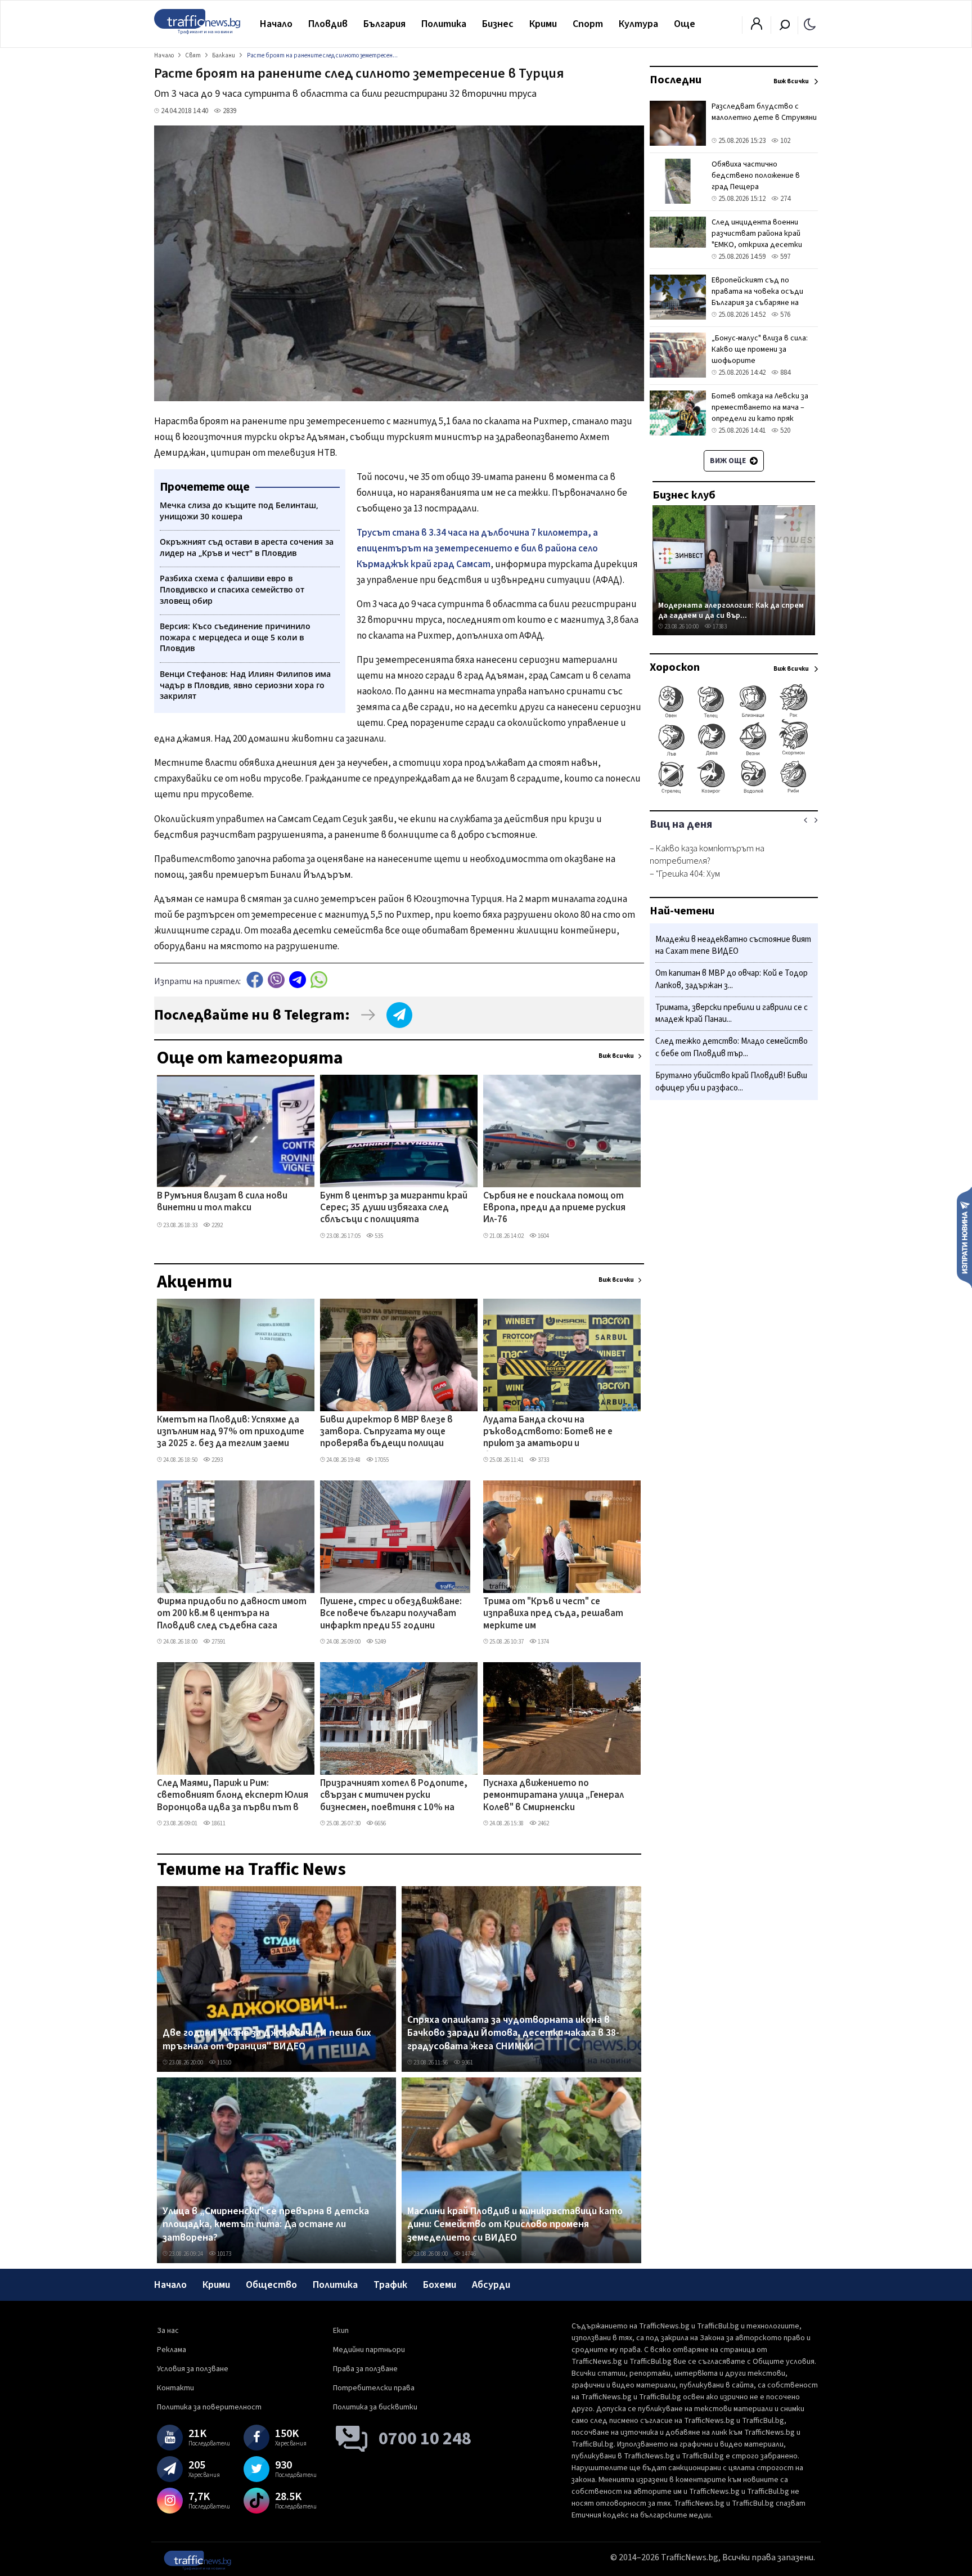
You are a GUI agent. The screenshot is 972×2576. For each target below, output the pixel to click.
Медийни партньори (369, 2350)
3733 (543, 1460)
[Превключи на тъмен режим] (810, 24)
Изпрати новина (964, 1237)
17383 (719, 627)
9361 (467, 2063)
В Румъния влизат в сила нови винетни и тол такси (222, 1202)
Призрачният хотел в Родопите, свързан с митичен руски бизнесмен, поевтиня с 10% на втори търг (394, 1796)
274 (784, 199)
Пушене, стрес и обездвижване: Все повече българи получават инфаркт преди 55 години (391, 1614)
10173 (224, 2254)
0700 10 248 (425, 2439)
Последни (676, 80)
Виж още (729, 461)
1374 (543, 1642)
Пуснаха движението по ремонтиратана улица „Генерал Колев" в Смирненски (553, 1796)
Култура (638, 24)
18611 (218, 1823)
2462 (543, 1823)
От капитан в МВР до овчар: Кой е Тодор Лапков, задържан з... (732, 980)
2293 (217, 1460)
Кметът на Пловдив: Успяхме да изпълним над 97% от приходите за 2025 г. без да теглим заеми (231, 1432)
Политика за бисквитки (375, 2407)
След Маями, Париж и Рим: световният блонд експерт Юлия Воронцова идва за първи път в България (233, 1796)
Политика (444, 24)
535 (378, 1236)
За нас (168, 2331)
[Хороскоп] (734, 792)
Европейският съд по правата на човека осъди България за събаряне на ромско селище (757, 297)
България (384, 24)
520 (784, 430)
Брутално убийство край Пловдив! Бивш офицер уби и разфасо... (731, 1082)
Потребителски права (374, 2388)
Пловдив (328, 24)
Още (685, 24)
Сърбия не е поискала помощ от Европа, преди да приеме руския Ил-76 (554, 1208)
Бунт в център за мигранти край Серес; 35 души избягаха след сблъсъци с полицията (394, 1208)
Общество (271, 2285)
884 (784, 373)
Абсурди (491, 2285)
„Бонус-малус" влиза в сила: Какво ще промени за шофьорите (760, 349)
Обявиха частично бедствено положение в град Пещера (756, 176)
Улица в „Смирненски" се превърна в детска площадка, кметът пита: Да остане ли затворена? (266, 2225)
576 (784, 315)
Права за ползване (365, 2369)
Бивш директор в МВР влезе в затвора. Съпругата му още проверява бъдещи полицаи (386, 1432)
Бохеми (440, 2285)
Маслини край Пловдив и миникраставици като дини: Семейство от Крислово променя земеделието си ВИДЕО (515, 2225)
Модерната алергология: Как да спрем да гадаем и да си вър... (731, 610)
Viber (276, 980)
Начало (276, 24)
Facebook (255, 980)
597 (784, 257)
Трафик (390, 2285)
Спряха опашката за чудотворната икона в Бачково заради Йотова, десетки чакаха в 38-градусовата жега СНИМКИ (513, 2033)
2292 (217, 1225)
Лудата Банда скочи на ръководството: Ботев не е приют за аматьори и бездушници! (548, 1433)
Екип (341, 2331)
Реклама (172, 2350)
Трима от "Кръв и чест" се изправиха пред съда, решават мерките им (553, 1614)
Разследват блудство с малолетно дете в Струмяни (764, 112)
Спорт (588, 24)
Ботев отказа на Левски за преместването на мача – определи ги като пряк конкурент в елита (760, 413)
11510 (224, 2063)
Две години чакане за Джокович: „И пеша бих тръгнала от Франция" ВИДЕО (267, 2039)
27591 (218, 1642)
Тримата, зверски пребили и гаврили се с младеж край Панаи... (732, 1014)
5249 (380, 1642)
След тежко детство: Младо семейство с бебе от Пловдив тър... (732, 1048)
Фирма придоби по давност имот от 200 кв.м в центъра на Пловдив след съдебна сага (232, 1614)
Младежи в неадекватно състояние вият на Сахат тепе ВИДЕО (733, 946)
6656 (380, 1823)
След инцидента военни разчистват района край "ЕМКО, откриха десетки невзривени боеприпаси (757, 239)
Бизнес (498, 24)
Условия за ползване (193, 2369)
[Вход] (757, 27)
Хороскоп (675, 667)
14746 (468, 2254)
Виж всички (616, 1056)
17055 (381, 1460)
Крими (543, 24)
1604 (543, 1236)
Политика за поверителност (209, 2407)
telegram (298, 980)
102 (784, 141)
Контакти (175, 2388)
